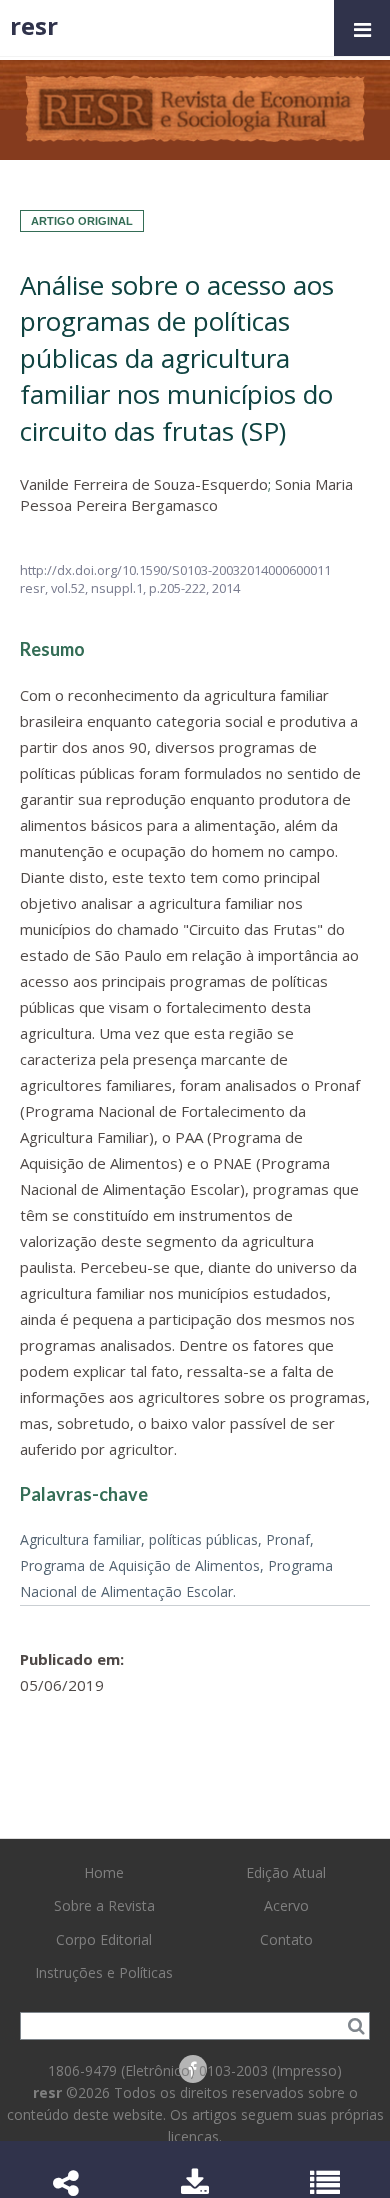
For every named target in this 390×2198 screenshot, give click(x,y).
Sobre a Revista (104, 1905)
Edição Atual (286, 1872)
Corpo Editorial (104, 1939)
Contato (286, 1939)
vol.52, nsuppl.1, (100, 588)
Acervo (286, 1905)
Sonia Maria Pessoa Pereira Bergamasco (186, 494)
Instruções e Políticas (104, 1972)
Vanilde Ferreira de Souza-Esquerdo (144, 484)
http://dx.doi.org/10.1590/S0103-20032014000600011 (175, 570)
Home (104, 1872)
